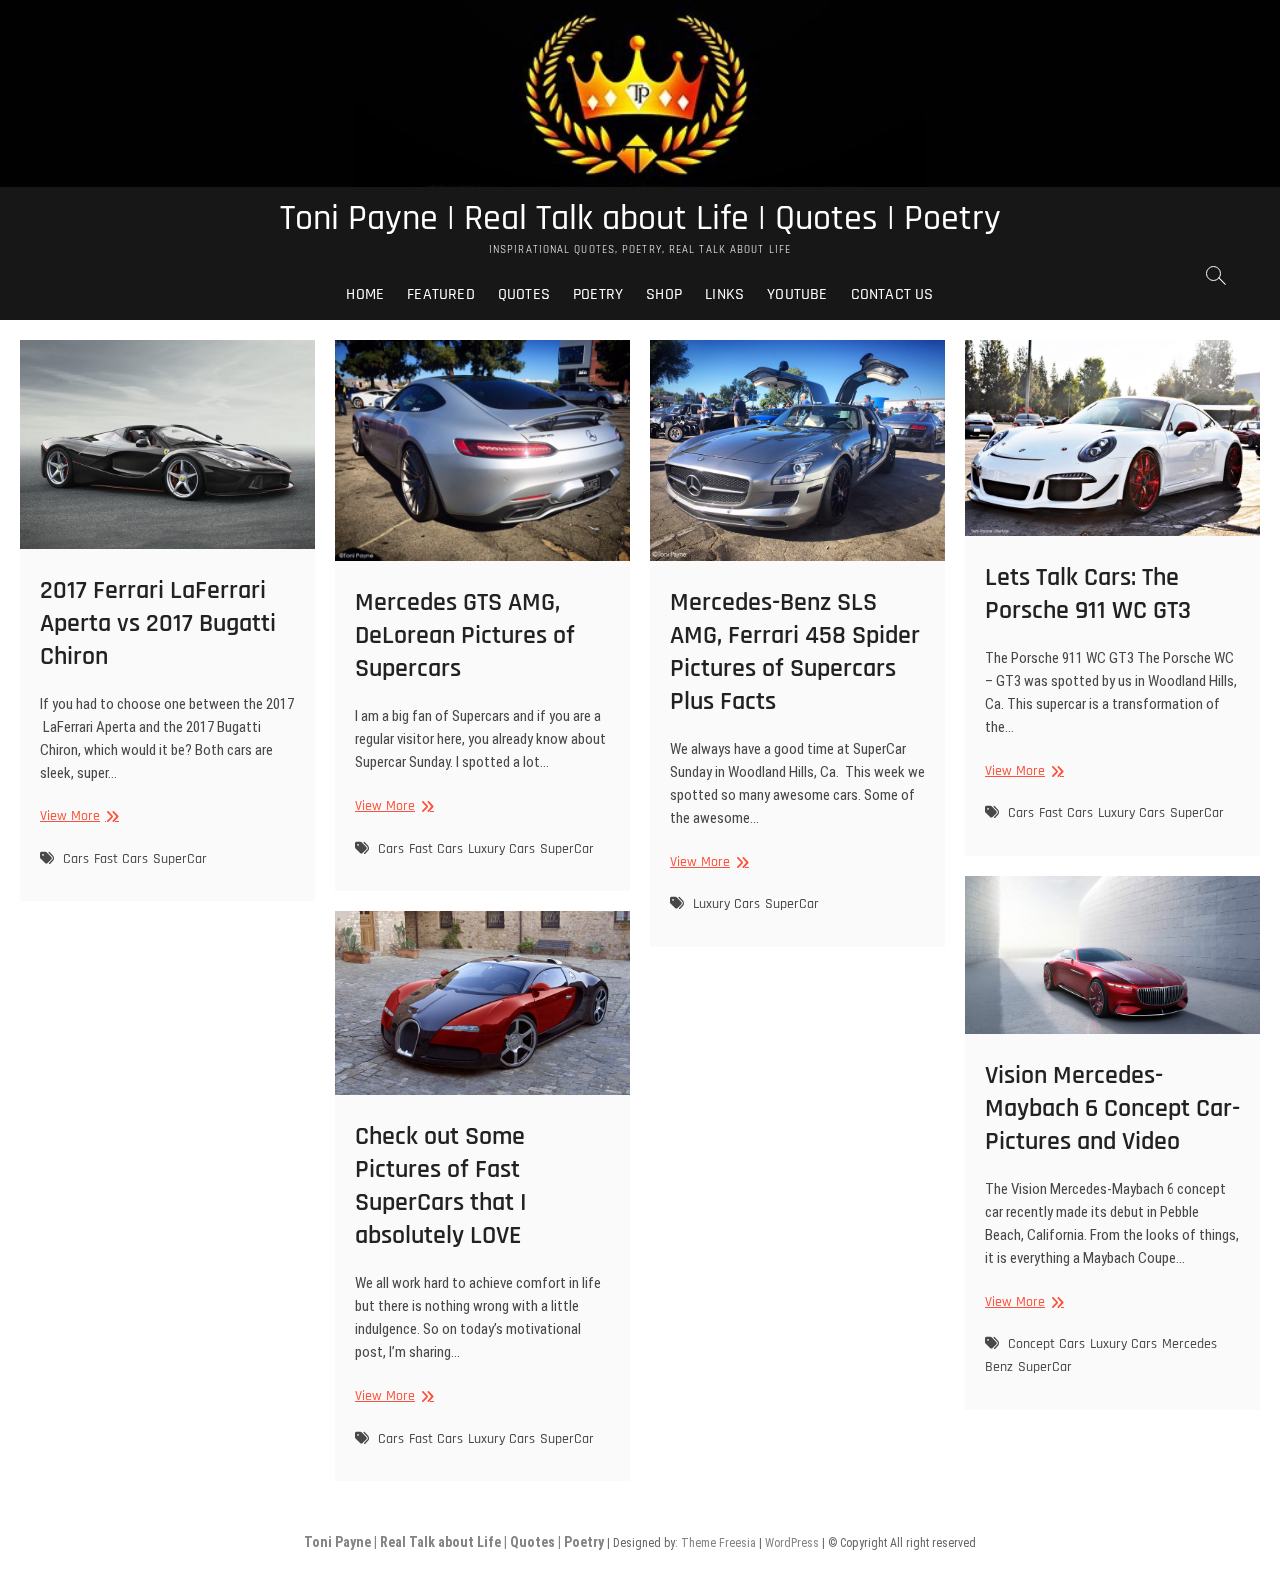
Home (365, 294)
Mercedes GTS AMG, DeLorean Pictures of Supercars (465, 635)
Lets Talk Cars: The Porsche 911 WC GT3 (1088, 594)
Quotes (524, 294)
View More (77, 816)
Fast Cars (121, 859)
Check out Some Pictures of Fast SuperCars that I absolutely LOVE (441, 1186)
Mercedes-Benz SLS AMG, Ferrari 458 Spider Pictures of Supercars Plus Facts (795, 652)
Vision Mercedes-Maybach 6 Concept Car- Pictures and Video (1112, 1108)
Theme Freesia (718, 1543)
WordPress (792, 1543)
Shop (664, 294)
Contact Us (892, 294)
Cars (76, 859)
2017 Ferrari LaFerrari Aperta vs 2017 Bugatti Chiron (158, 623)
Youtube (797, 294)
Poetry (598, 294)
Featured (441, 294)
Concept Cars (1046, 1344)
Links (724, 294)
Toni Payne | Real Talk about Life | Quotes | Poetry (640, 219)
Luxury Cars (501, 849)
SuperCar (180, 859)
